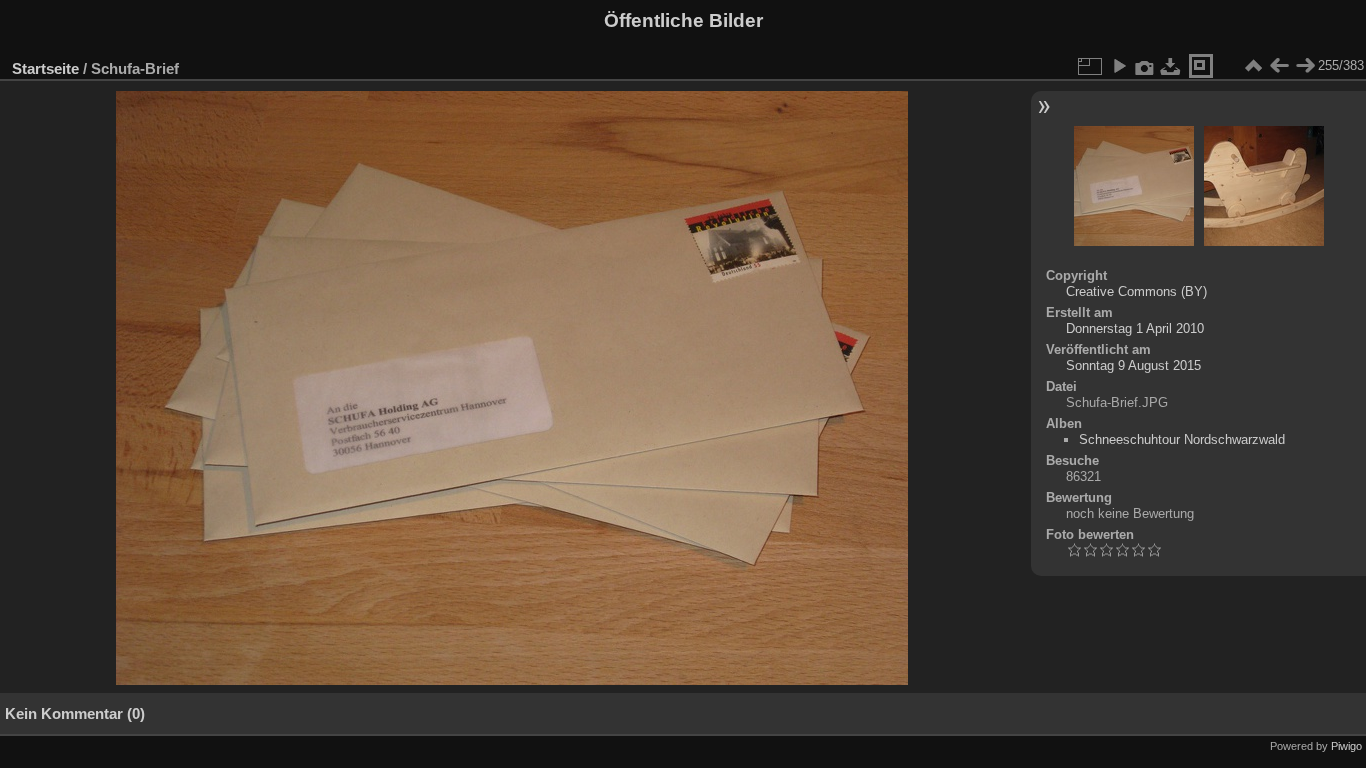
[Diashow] (1119, 66)
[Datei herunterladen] (1171, 66)
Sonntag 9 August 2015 (1133, 365)
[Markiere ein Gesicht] (1201, 66)
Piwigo (1346, 746)
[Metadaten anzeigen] (1145, 66)
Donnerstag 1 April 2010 (1135, 328)
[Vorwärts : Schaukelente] (1305, 66)
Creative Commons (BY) (1136, 291)
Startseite (45, 68)
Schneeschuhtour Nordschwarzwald (1182, 439)
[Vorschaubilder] (1253, 66)
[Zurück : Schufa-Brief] (1279, 66)
